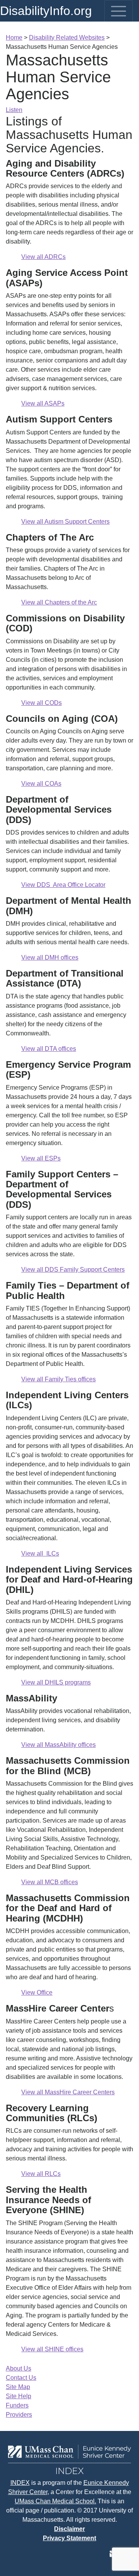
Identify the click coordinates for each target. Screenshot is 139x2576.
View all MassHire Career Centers (68, 2092)
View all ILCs (40, 1553)
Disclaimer (69, 2529)
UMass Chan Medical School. (55, 2501)
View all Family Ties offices (58, 1379)
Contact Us (21, 2378)
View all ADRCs (43, 257)
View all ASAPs (43, 403)
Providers (19, 2415)
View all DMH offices (50, 957)
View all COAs (41, 784)
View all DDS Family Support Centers (73, 1270)
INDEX (20, 2483)
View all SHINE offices (52, 2349)
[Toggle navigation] (119, 11)
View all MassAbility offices (58, 1745)
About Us (19, 2368)
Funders (17, 2405)
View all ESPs (41, 1158)
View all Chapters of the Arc (59, 602)
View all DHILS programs (56, 1682)
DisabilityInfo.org (46, 11)
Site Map (18, 2387)
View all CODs (42, 703)
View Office (37, 1993)
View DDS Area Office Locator (63, 885)
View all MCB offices (50, 1882)
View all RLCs (41, 2174)
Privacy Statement (69, 2538)
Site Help (19, 2396)
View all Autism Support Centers (65, 522)
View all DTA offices (49, 1049)
